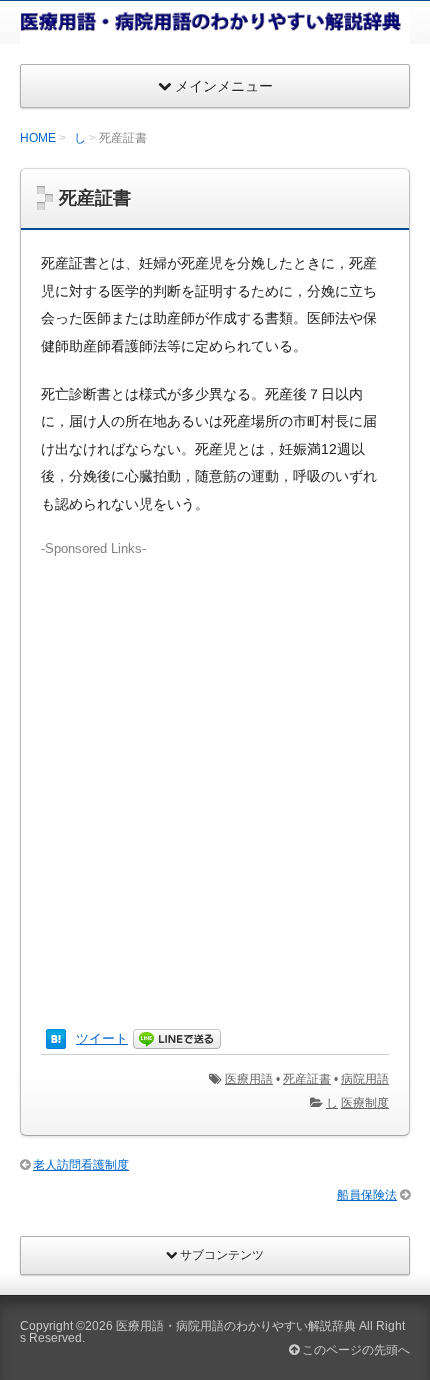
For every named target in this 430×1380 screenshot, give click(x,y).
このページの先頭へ (354, 1350)
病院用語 (365, 1079)
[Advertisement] (215, 774)
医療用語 (249, 1079)
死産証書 (307, 1079)
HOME (38, 138)
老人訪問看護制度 (81, 1165)
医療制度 (365, 1103)
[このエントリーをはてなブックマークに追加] (56, 1038)
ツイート (102, 1038)
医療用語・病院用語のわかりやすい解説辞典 (236, 1326)
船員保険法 (367, 1195)
